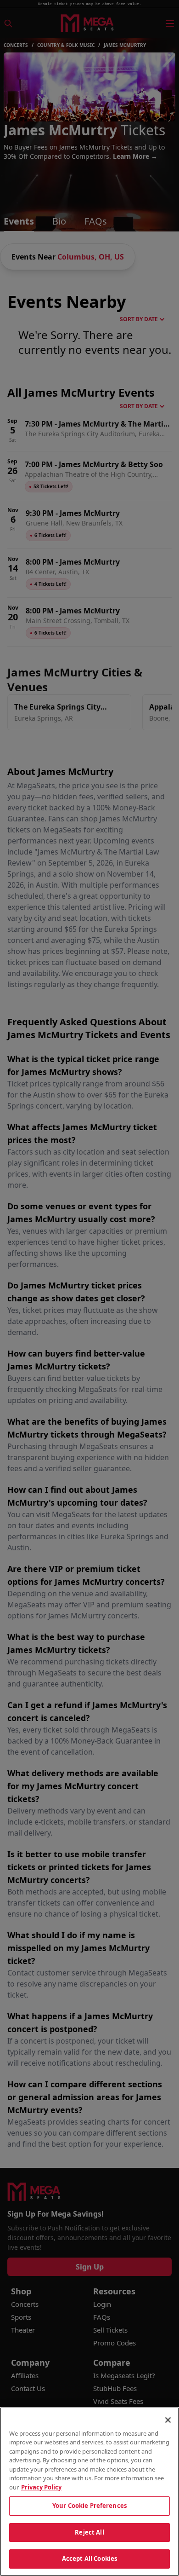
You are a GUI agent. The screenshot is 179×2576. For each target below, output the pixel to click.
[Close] (168, 2420)
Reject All (89, 2532)
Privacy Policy (41, 2487)
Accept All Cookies (89, 2559)
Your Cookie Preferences (89, 2506)
